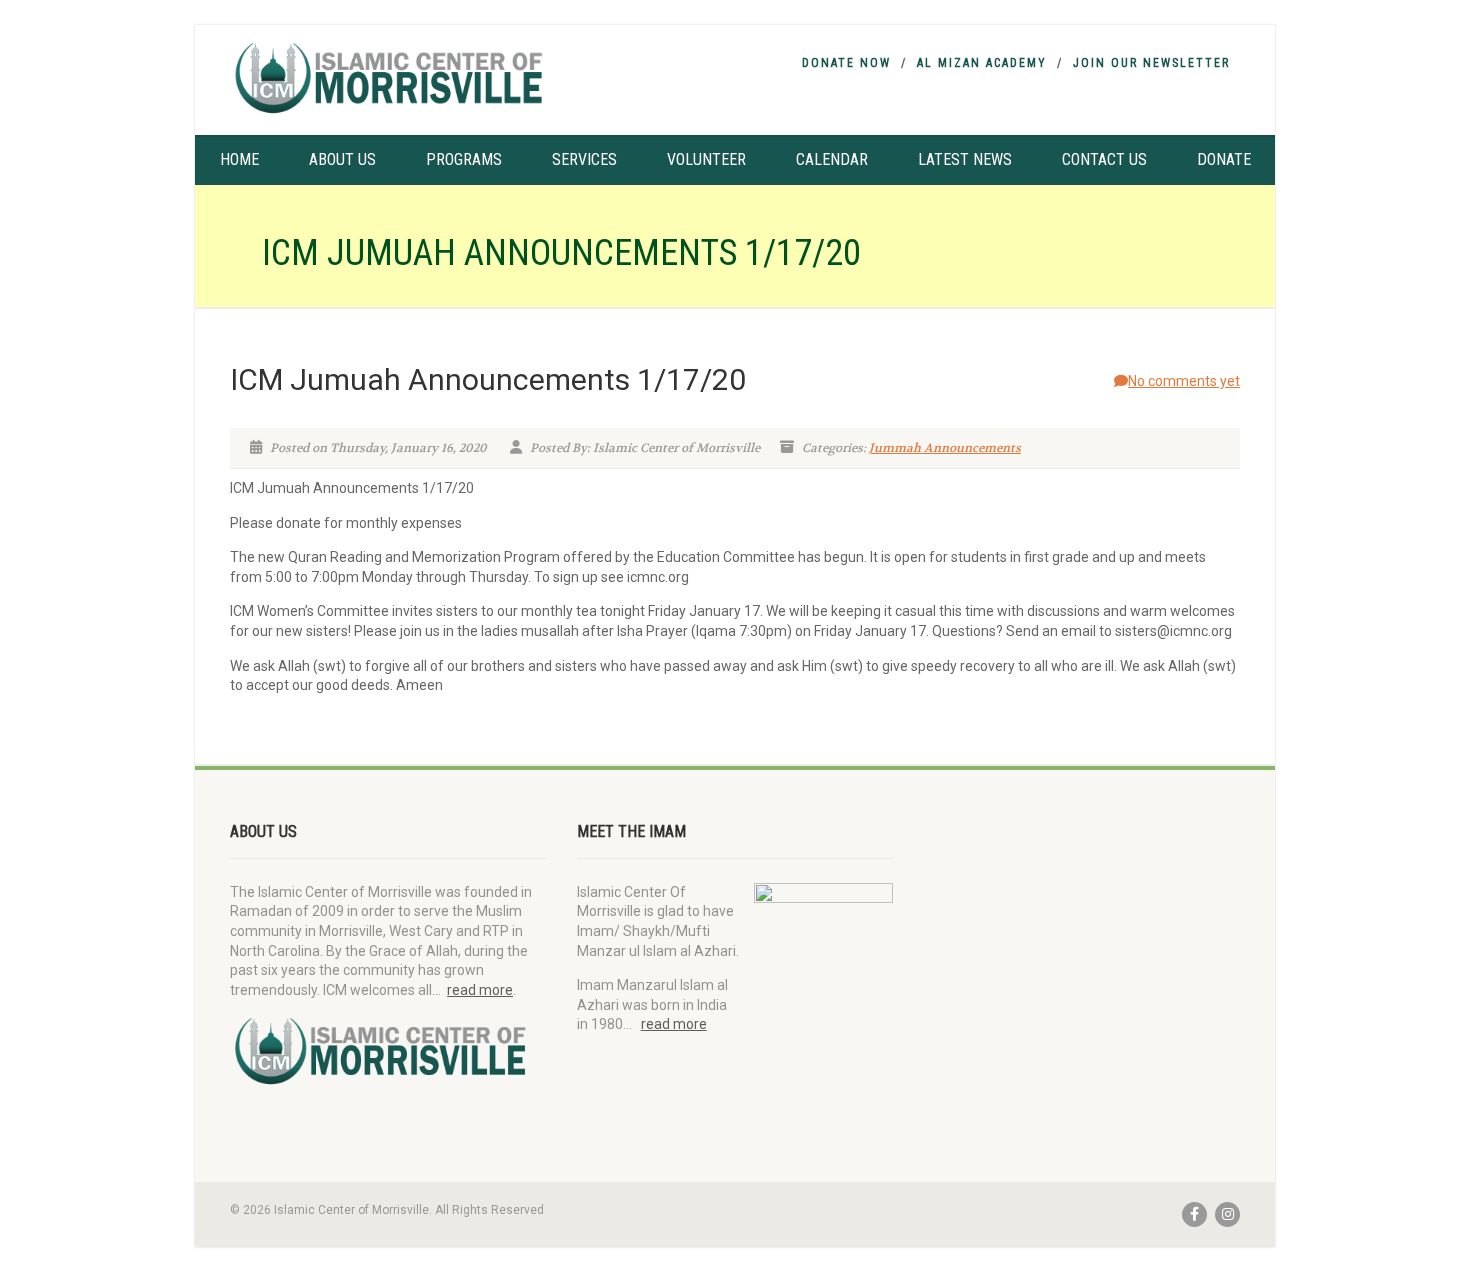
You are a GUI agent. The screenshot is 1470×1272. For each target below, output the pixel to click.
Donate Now (846, 63)
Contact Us (1104, 159)
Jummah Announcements (945, 448)
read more (480, 990)
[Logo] (388, 78)
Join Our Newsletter (1151, 63)
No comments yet (1184, 381)
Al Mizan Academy (982, 63)
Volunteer (706, 159)
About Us (342, 159)
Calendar (832, 159)
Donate (1224, 159)
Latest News (965, 159)
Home (239, 159)
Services (584, 159)
